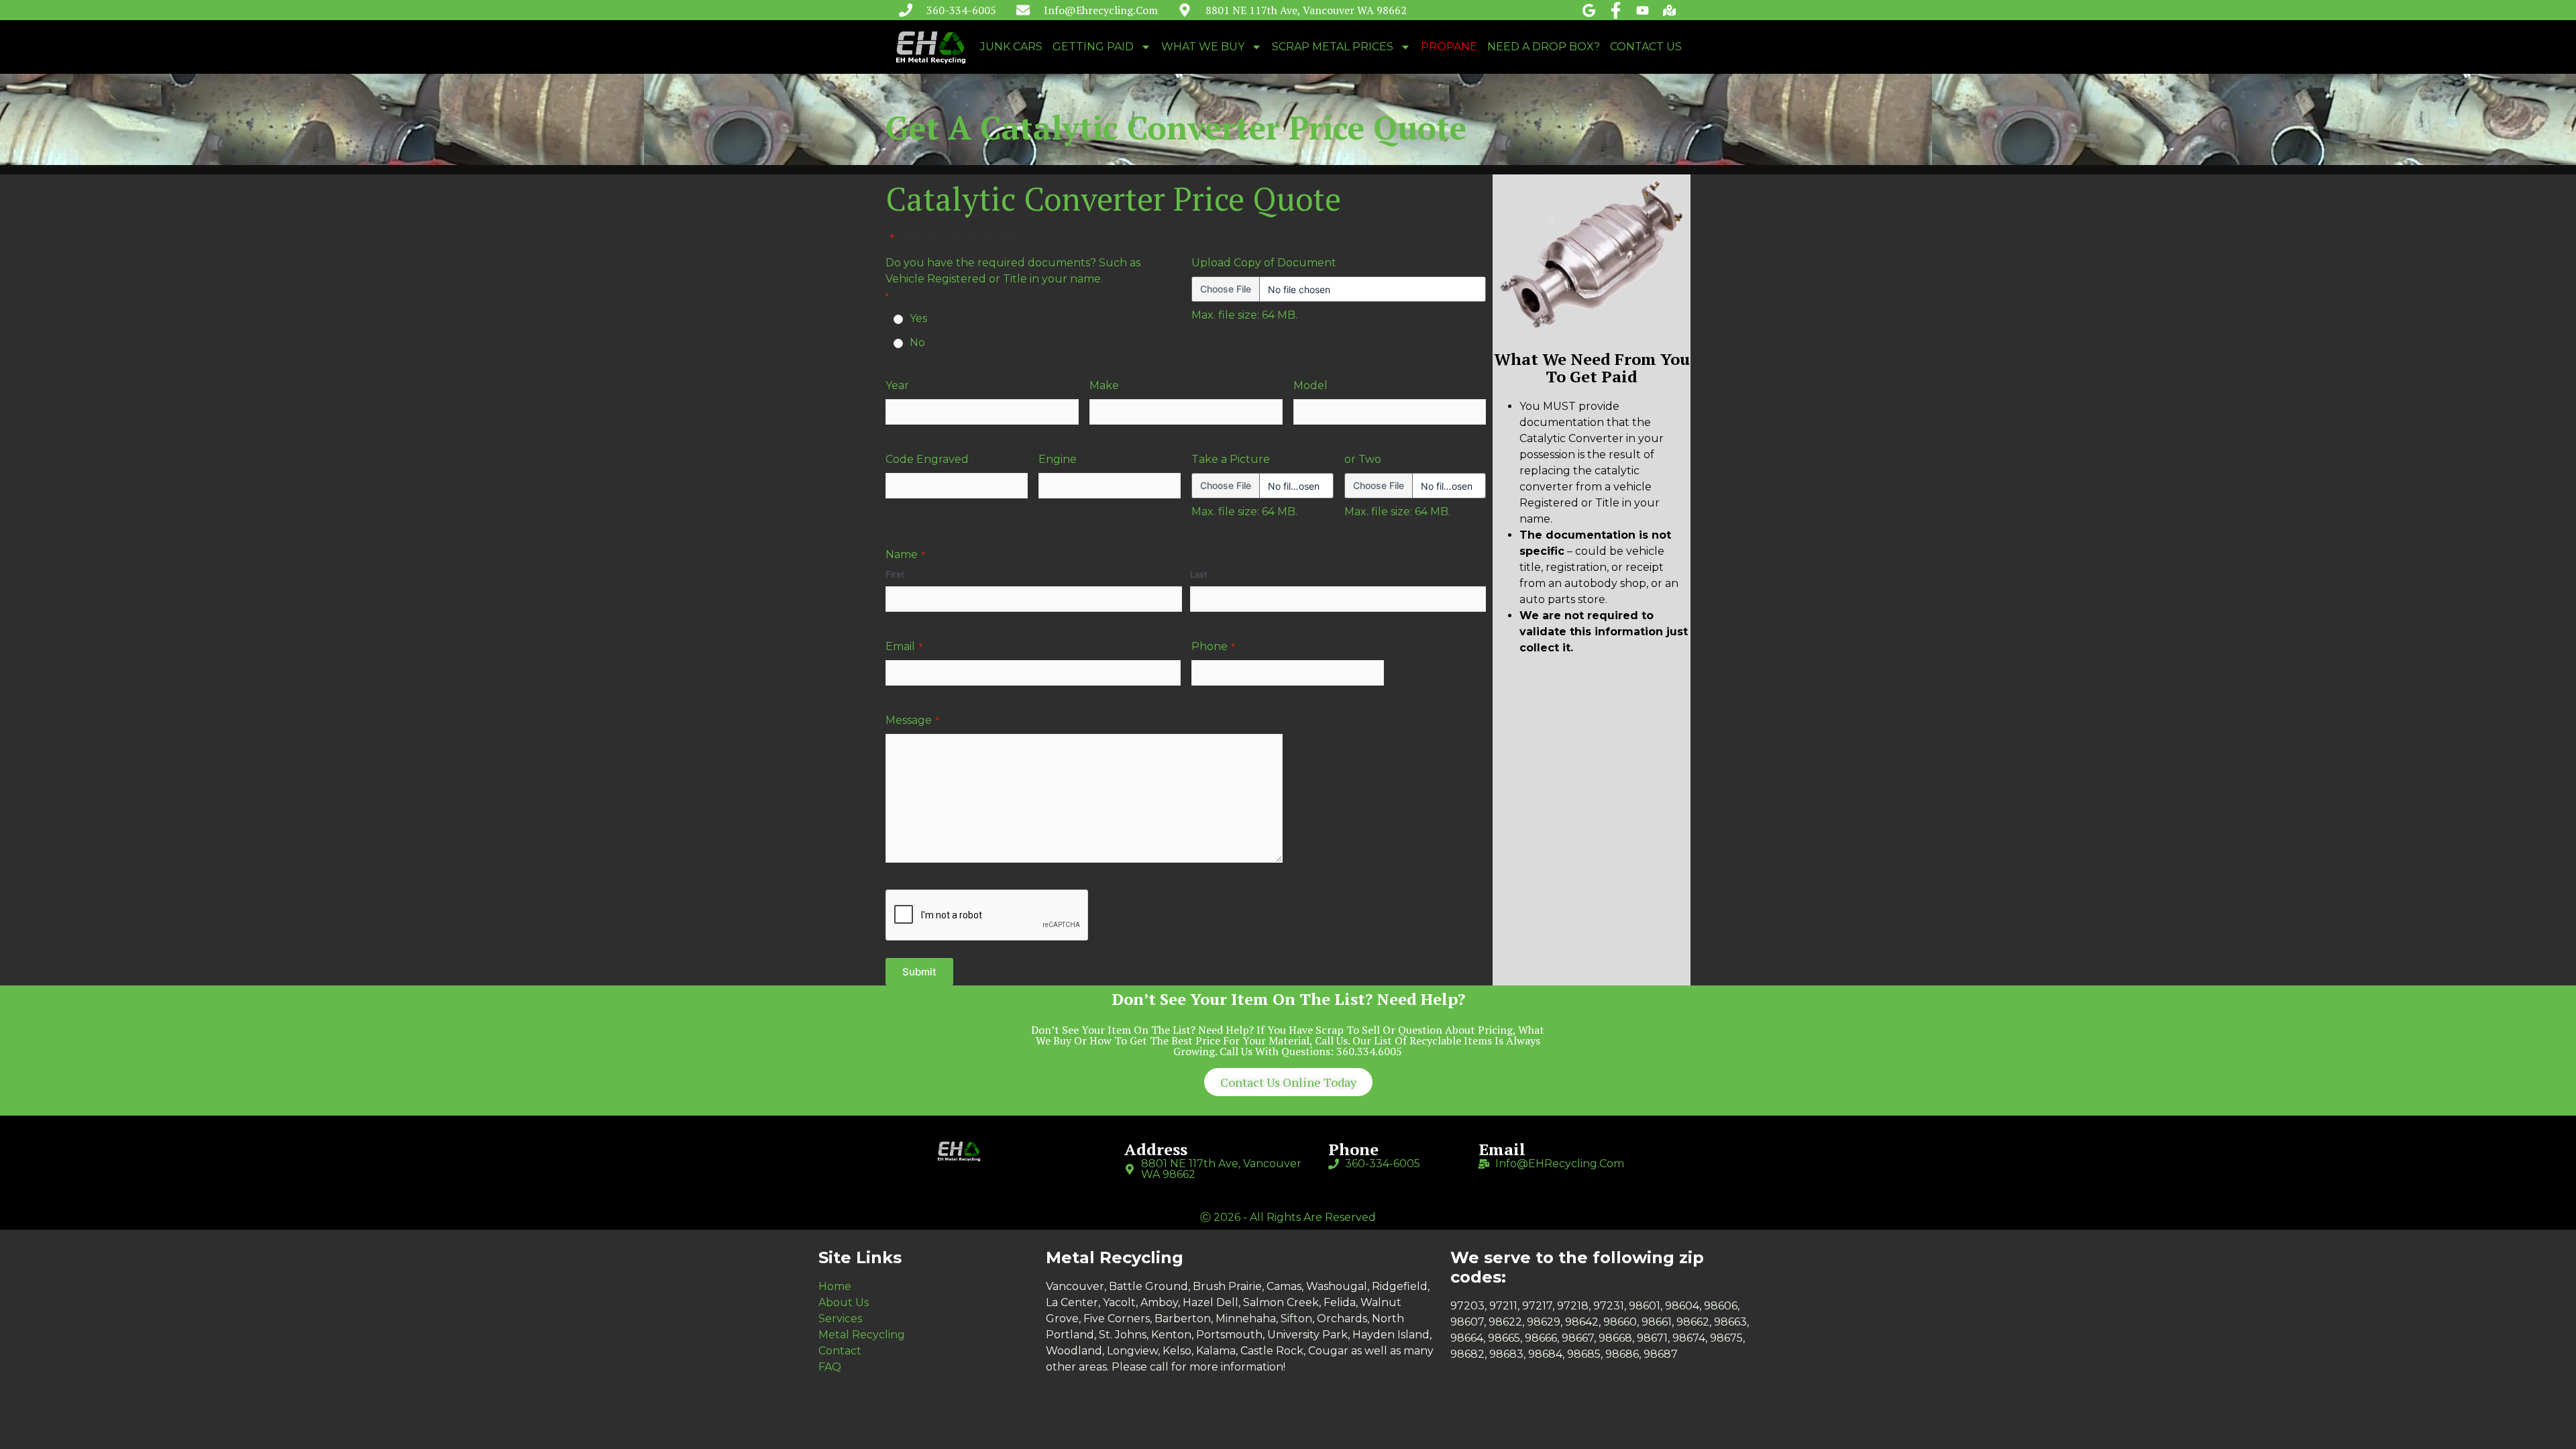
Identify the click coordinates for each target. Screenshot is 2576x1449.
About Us (844, 1302)
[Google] (1589, 10)
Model (1310, 385)
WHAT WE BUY (1203, 47)
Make (1104, 385)
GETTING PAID (1093, 47)
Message (912, 720)
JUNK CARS (1011, 47)
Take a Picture (1231, 459)
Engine (1058, 459)
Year (897, 385)
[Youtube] (1643, 10)
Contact (840, 1351)
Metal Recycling (862, 1335)
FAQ (830, 1367)
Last (1199, 574)
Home (835, 1286)
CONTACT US (1646, 47)
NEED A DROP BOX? (1544, 47)
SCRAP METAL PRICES (1333, 47)
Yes (918, 318)
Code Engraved (927, 459)
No (917, 342)
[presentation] (987, 916)
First (895, 574)
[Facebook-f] (1616, 10)
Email (904, 646)
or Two (1363, 459)
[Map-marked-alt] (1669, 10)
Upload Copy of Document (1264, 263)
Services (840, 1319)
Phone (1213, 646)
